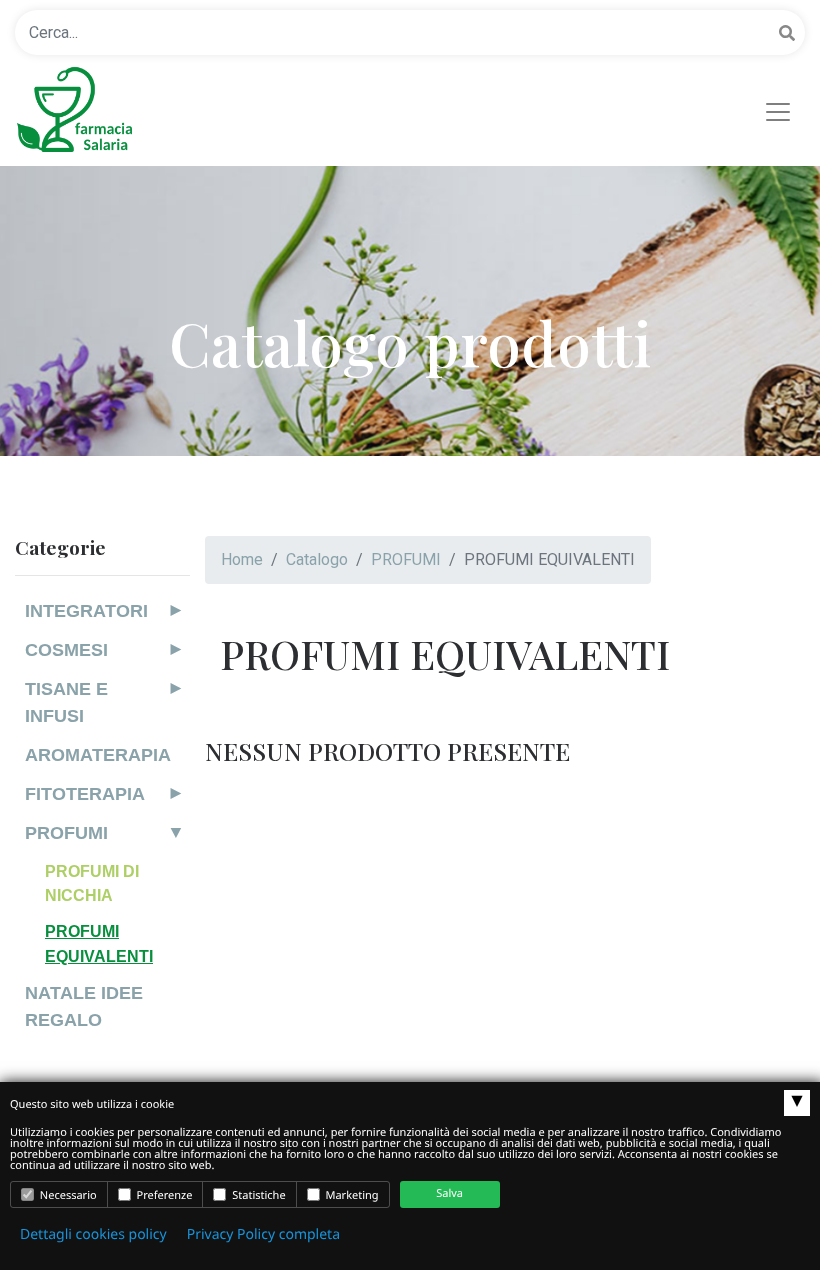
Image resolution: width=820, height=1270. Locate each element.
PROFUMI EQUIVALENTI (99, 943)
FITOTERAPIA (85, 794)
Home (242, 559)
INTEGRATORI (86, 611)
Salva (449, 1193)
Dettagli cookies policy (93, 1234)
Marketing (351, 1195)
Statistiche (257, 1195)
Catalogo (317, 559)
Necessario (67, 1195)
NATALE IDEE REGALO (84, 1006)
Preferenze (163, 1195)
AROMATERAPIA (98, 755)
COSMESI (66, 650)
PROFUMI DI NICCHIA (92, 883)
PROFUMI (66, 833)
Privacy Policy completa (263, 1234)
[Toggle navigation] (778, 112)
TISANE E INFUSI (66, 702)
